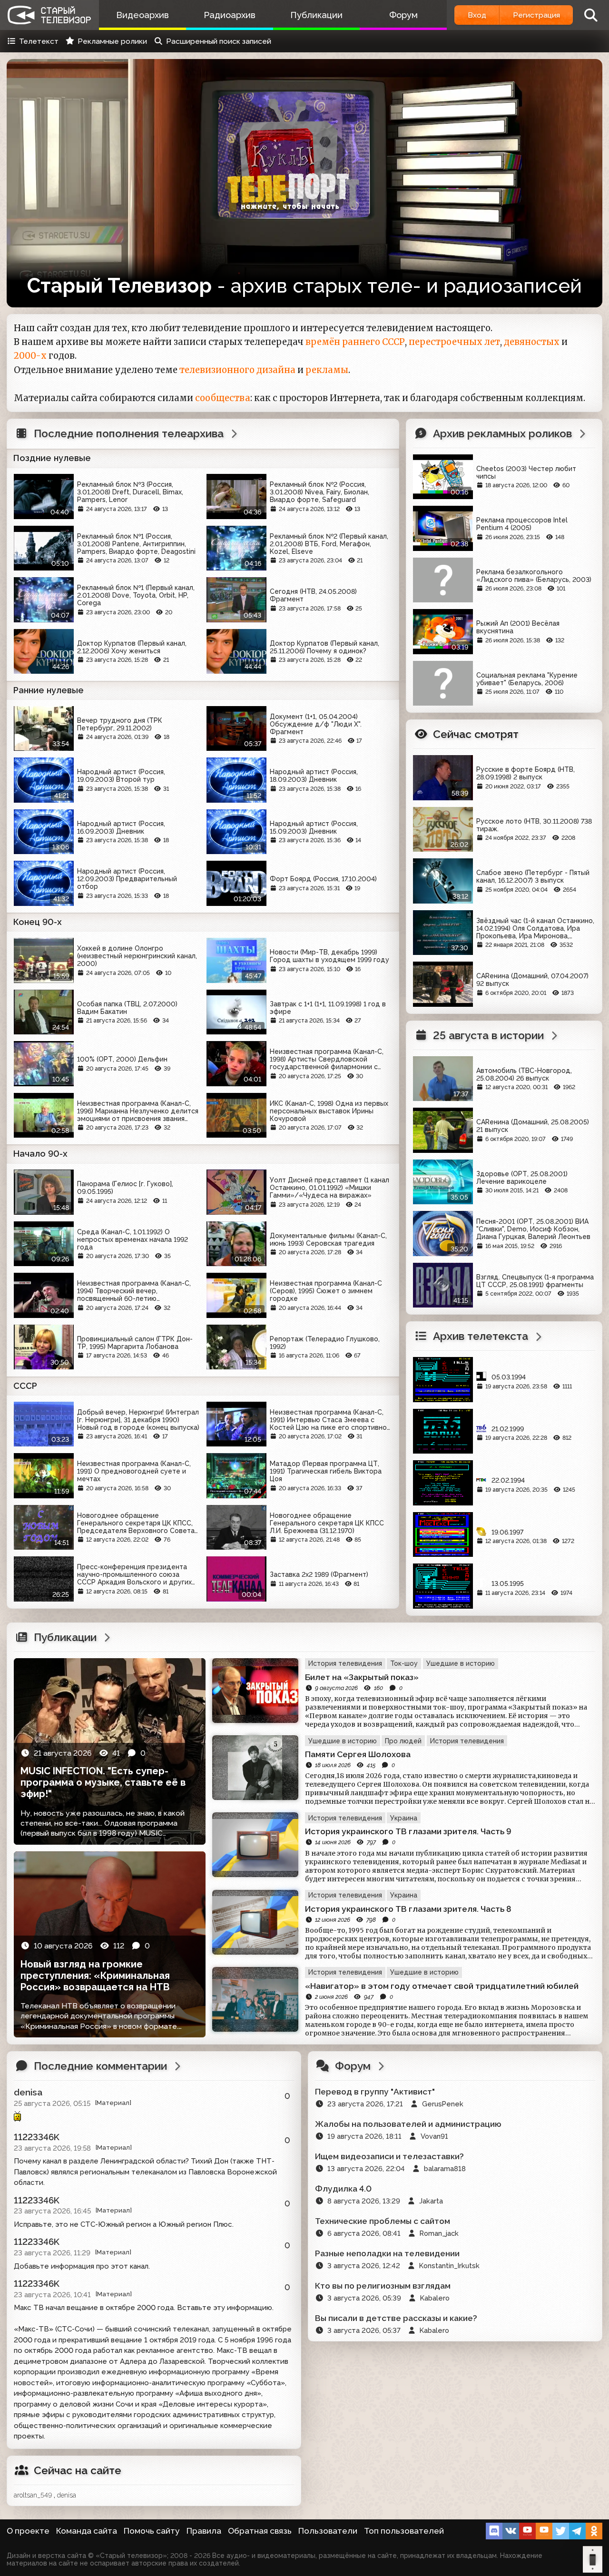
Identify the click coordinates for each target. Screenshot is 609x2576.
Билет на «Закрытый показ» (362, 1677)
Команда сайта (87, 2531)
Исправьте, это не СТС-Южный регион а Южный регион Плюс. (124, 2224)
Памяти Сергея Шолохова (358, 1754)
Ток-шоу (404, 1663)
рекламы (327, 370)
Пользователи (328, 2531)
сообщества (223, 398)
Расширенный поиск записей (219, 41)
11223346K (37, 2137)
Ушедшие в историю (461, 1663)
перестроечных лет (454, 342)
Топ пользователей (404, 2531)
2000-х (30, 356)
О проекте (28, 2531)
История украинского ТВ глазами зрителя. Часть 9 (408, 1831)
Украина (404, 1818)
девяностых (532, 342)
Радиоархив (230, 15)
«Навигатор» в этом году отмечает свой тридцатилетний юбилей (442, 1986)
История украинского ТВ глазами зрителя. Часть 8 (408, 1909)
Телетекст (39, 41)
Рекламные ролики (112, 41)
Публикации (316, 15)
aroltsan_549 (33, 2495)
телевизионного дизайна (237, 370)
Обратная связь (260, 2531)
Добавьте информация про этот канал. (82, 2266)
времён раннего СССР (355, 342)
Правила (204, 2531)
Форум (403, 15)
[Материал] (113, 2103)
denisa (28, 2092)
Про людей (403, 1741)
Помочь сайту (152, 2531)
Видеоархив (142, 15)
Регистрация (536, 15)
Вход (477, 15)
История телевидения (345, 1663)
